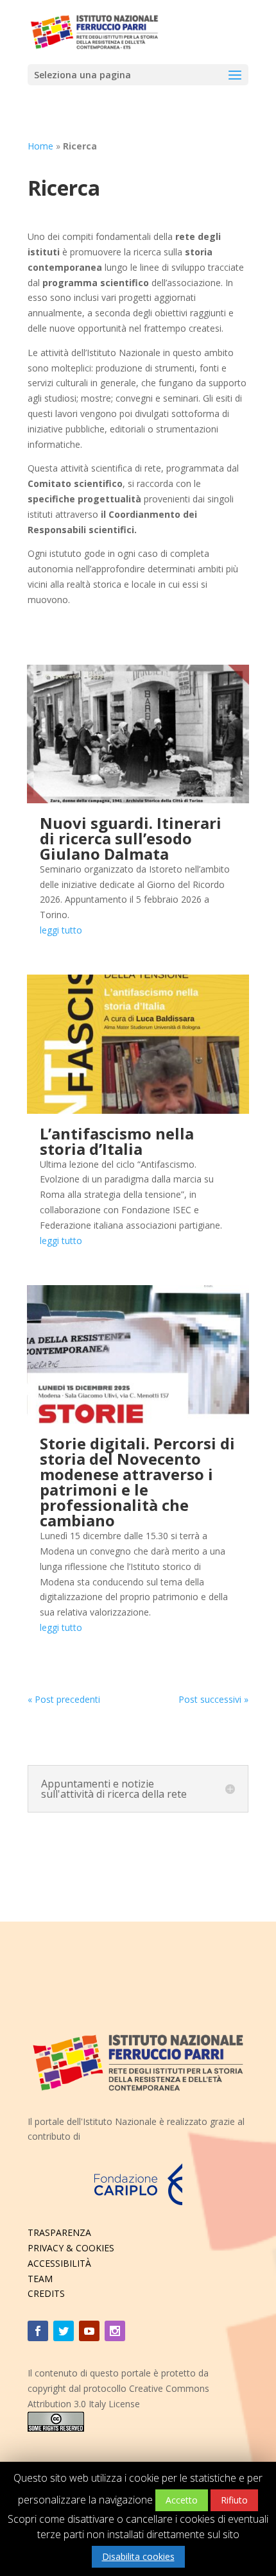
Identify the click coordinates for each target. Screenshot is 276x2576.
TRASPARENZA (59, 2232)
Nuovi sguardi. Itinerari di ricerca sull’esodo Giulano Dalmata (131, 838)
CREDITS (46, 2293)
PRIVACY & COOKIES (71, 2248)
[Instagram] (115, 2331)
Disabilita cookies (138, 2556)
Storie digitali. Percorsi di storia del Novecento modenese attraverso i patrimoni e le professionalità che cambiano (137, 1482)
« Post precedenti (64, 1699)
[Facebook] (38, 2331)
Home (40, 146)
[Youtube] (89, 2331)
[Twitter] (64, 2331)
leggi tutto (61, 930)
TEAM (40, 2279)
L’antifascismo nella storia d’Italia (117, 1141)
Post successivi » (213, 1699)
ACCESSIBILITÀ (59, 2263)
